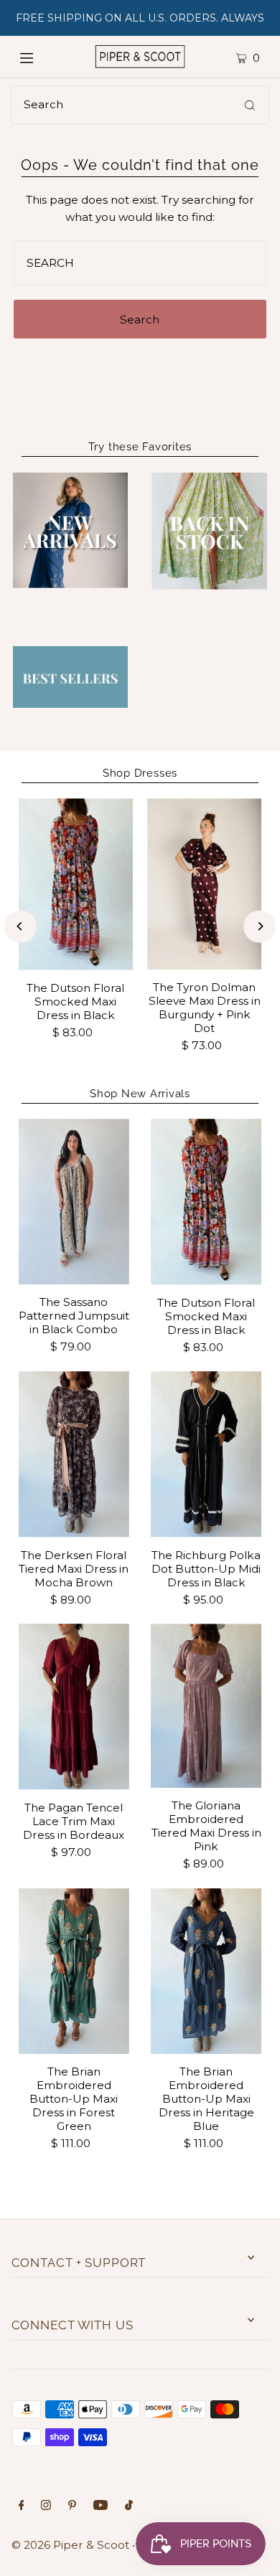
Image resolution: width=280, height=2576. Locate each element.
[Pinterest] (72, 2506)
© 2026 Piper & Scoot (70, 2545)
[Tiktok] (129, 2506)
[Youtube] (101, 2506)
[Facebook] (22, 2506)
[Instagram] (46, 2506)
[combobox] (140, 105)
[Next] (260, 926)
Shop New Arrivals (140, 1094)
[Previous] (20, 926)
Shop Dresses (140, 773)
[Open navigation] (41, 57)
